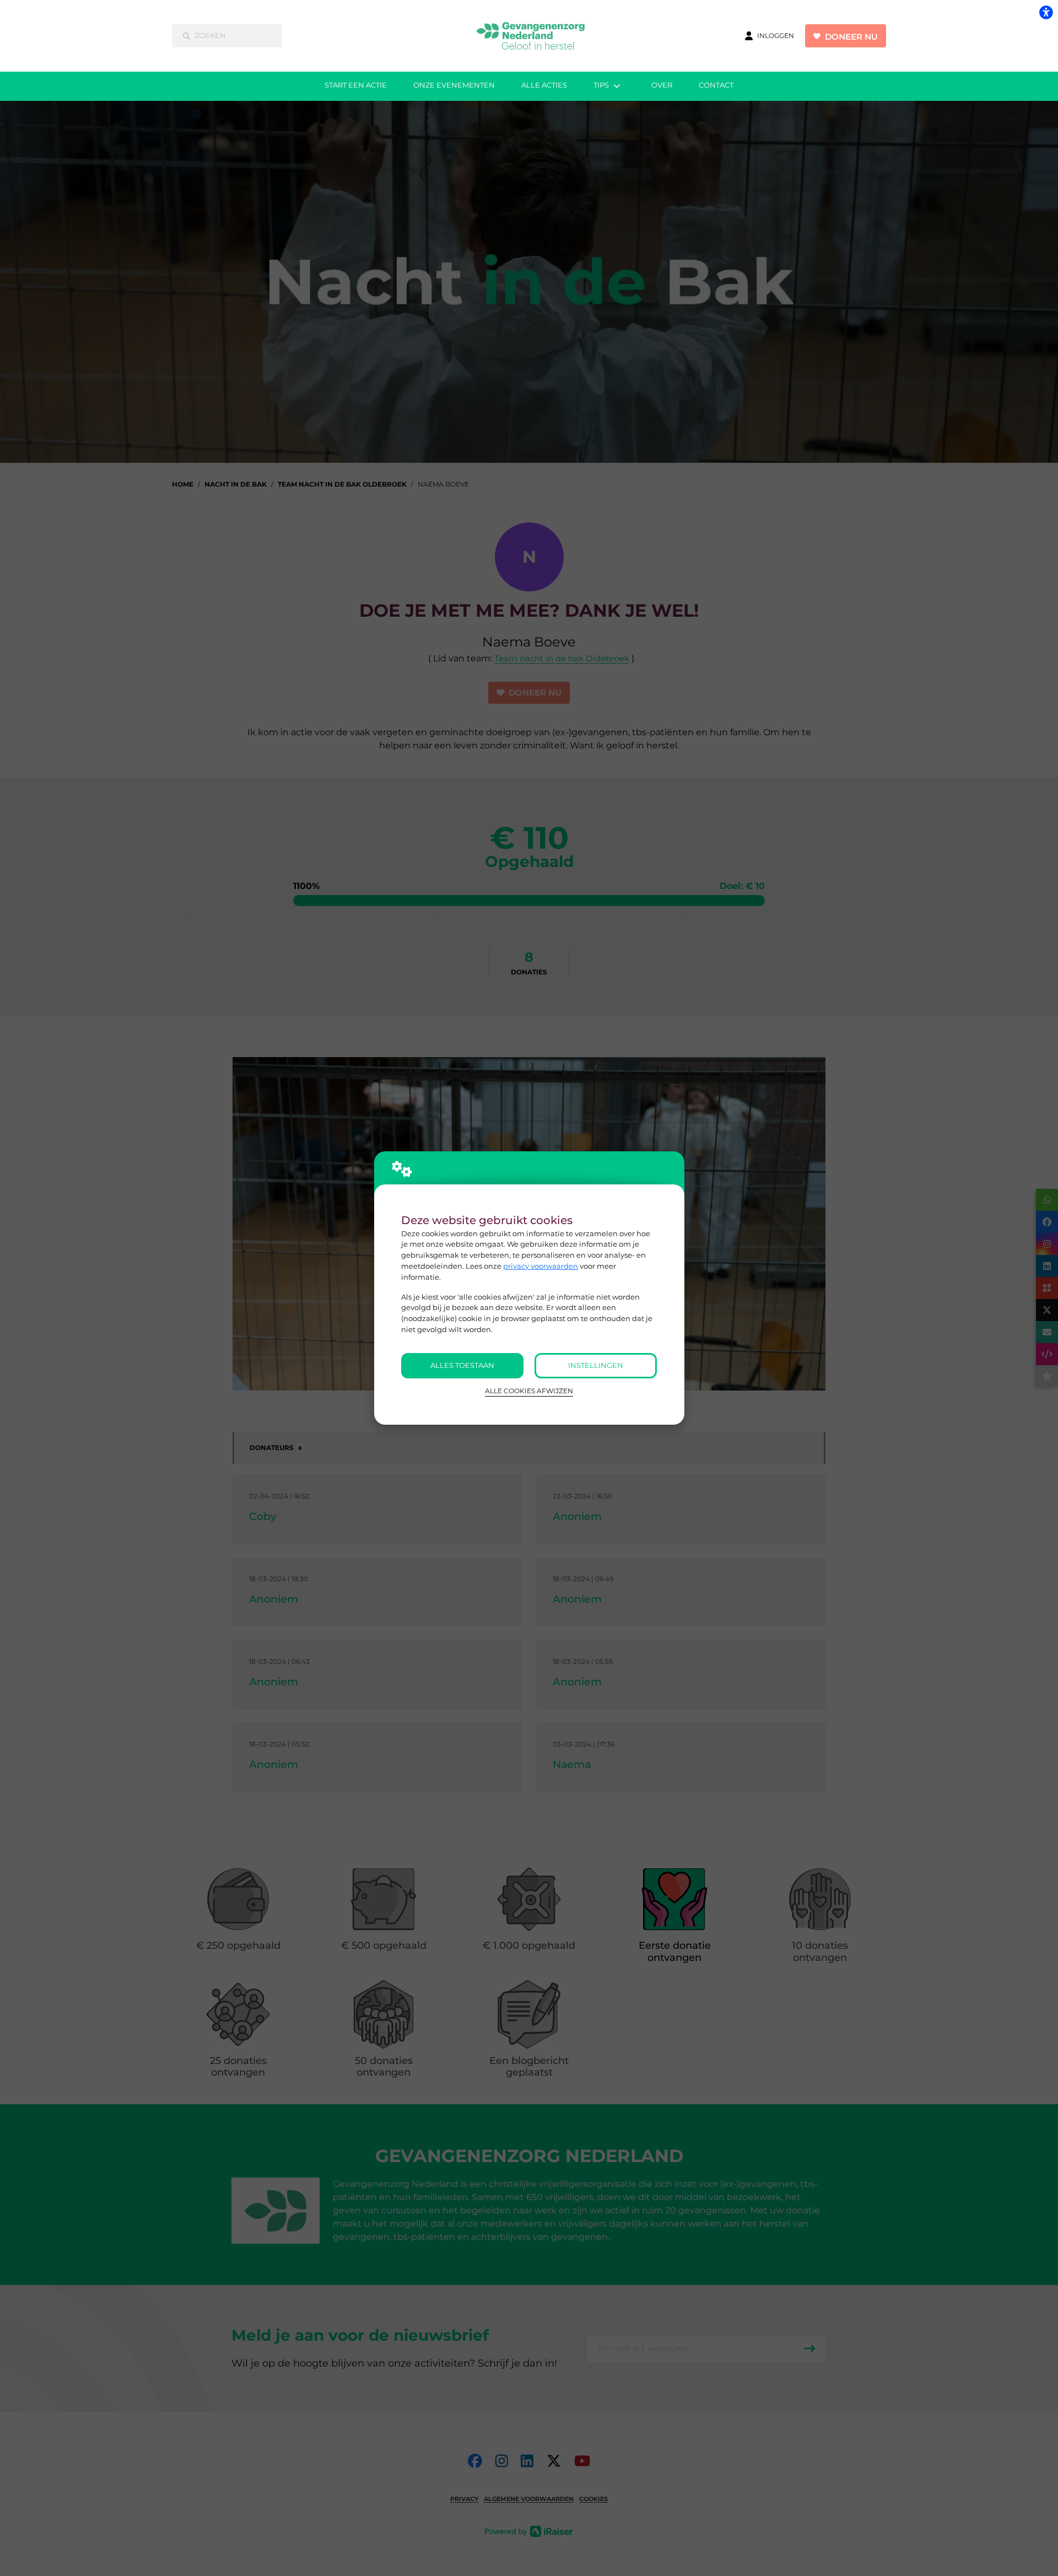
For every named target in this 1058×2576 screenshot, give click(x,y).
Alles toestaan (462, 1365)
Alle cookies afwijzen (529, 1391)
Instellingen (596, 1365)
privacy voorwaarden (541, 1266)
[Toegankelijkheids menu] (1046, 12)
